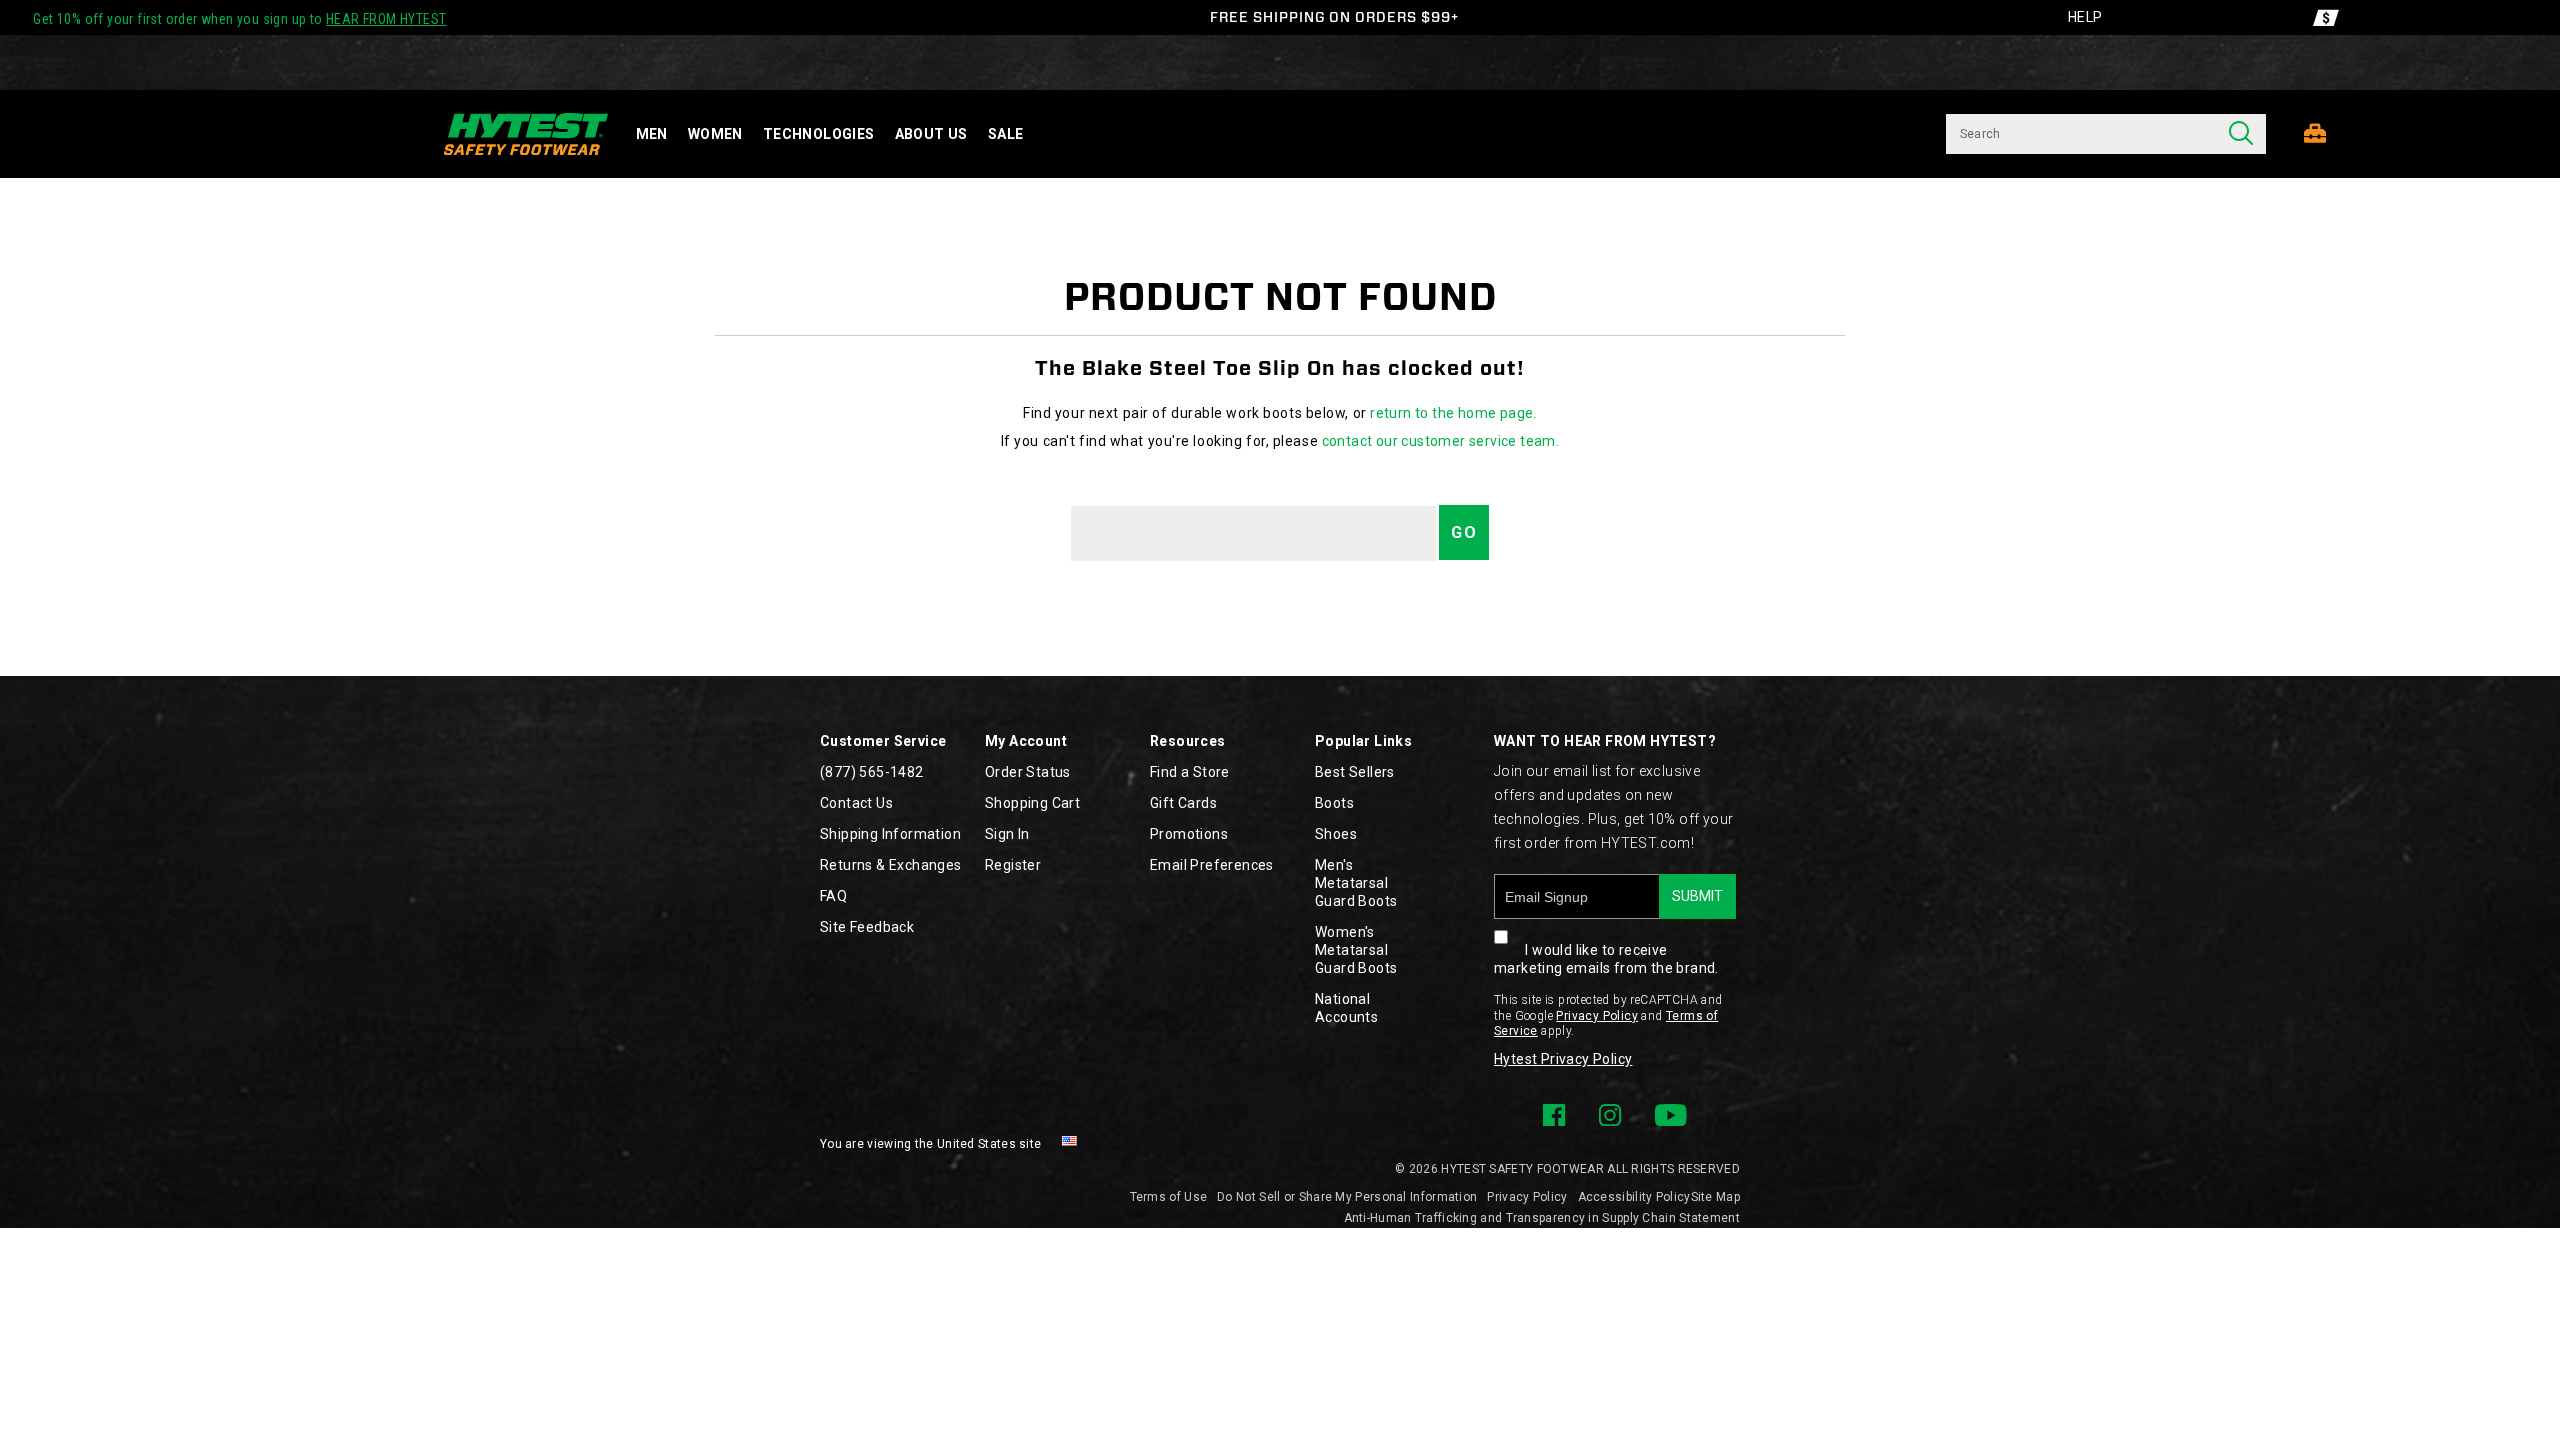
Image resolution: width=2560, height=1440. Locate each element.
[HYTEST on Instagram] (1610, 1115)
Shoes (1336, 834)
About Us (931, 134)
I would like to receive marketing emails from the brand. (1606, 959)
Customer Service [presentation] (883, 741)
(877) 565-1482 (872, 772)
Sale (1006, 134)
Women (715, 134)
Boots (1334, 803)
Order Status (1028, 772)
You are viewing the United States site (930, 1144)
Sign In (1007, 834)
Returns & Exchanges (891, 865)
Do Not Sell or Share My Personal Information (1347, 1197)
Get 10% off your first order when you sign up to (239, 19)
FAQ (833, 896)
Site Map (1715, 1197)
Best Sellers (1355, 772)
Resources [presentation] (1188, 741)
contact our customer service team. (1441, 441)
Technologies (819, 134)
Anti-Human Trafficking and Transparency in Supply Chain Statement (1542, 1218)
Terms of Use (1169, 1197)
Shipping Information (890, 834)
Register (1013, 865)
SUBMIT (1697, 896)
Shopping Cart (1032, 803)
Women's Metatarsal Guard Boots (1356, 950)
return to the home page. (1453, 413)
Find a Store (1190, 772)
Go (1464, 532)
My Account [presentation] (1026, 741)
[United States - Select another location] (1070, 1144)
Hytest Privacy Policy (1563, 1059)
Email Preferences (1212, 865)
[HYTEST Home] (526, 134)
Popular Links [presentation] (1363, 741)
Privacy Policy (1597, 1016)
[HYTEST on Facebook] (1554, 1115)
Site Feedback (867, 927)
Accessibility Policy (1634, 1197)
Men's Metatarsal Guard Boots (1356, 883)
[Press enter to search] (2241, 134)
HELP (2085, 17)
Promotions (1189, 834)
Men (652, 134)
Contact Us (856, 803)
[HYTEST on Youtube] (1670, 1115)
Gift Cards (1183, 803)
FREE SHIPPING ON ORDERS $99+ (1334, 17)
